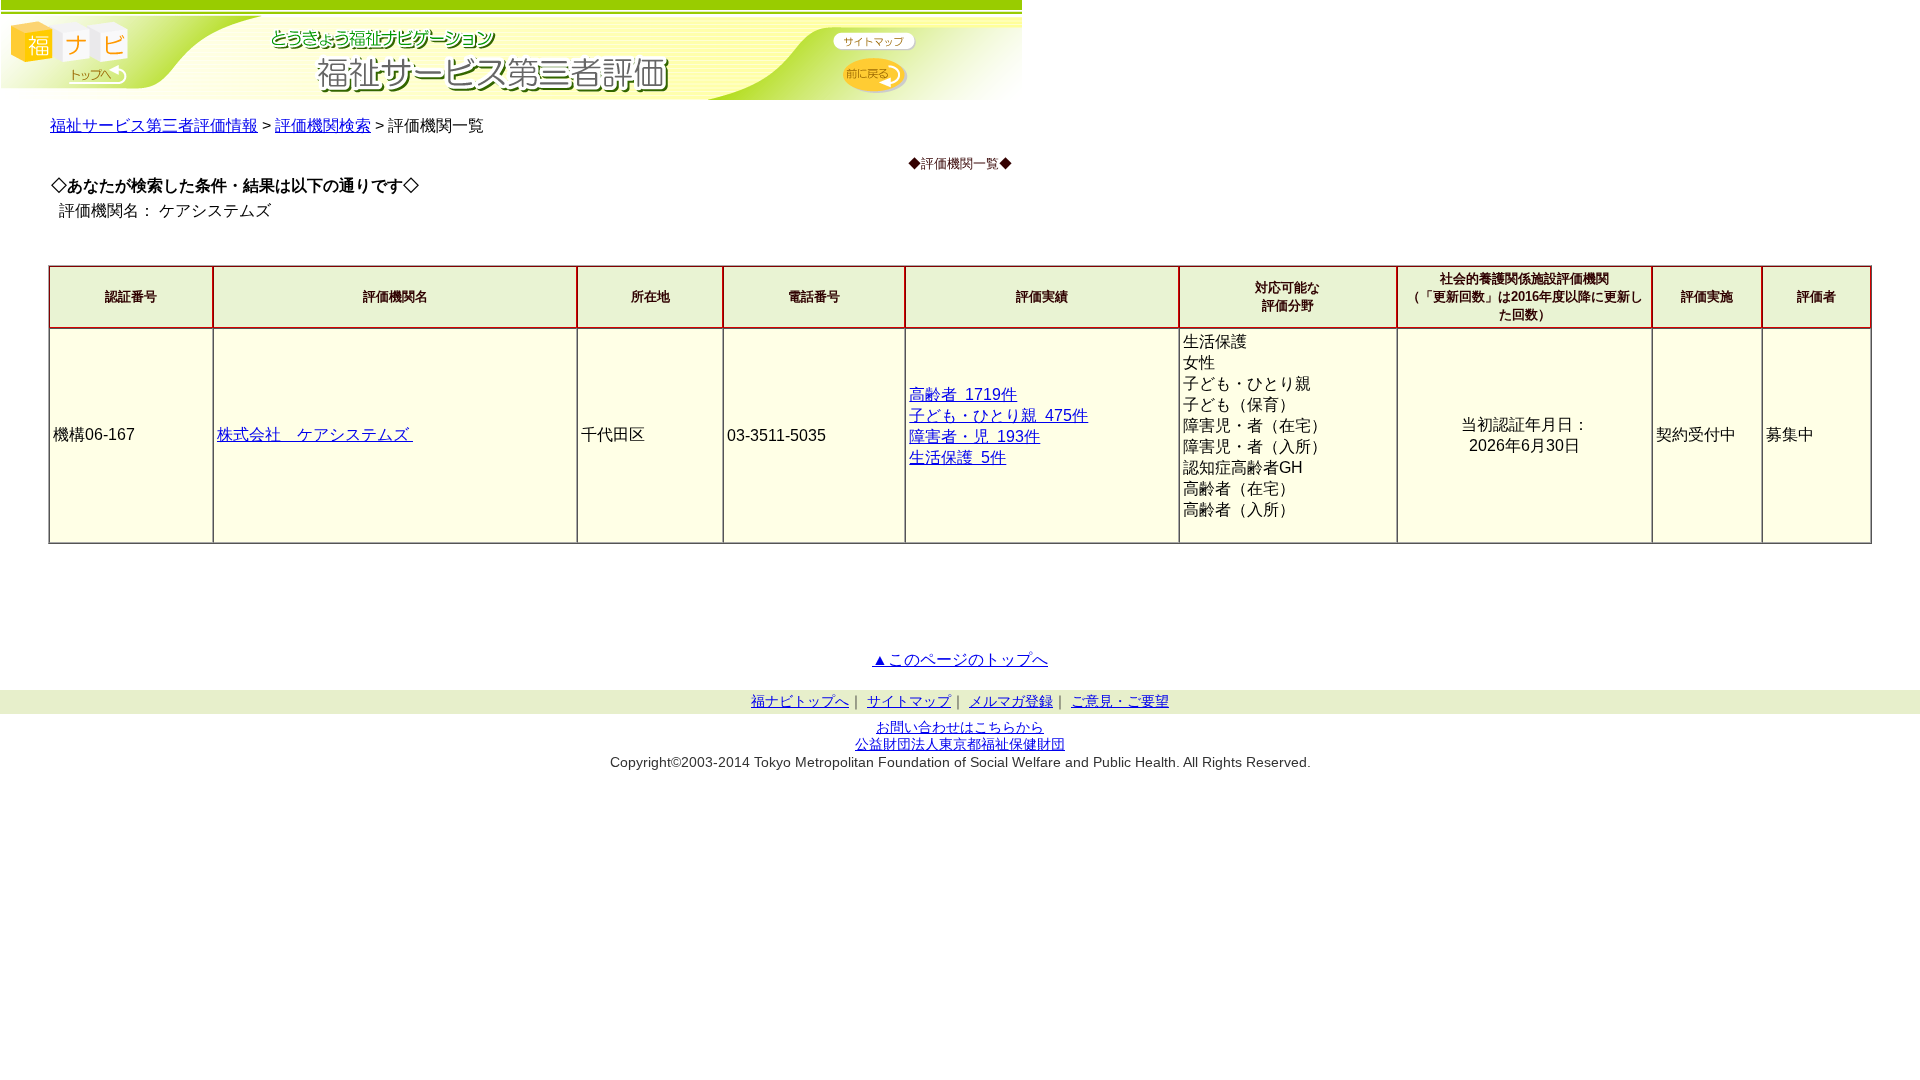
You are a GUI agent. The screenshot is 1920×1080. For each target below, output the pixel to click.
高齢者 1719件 (963, 394)
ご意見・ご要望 (1120, 701)
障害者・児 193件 (974, 436)
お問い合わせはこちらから (960, 727)
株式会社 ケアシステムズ (315, 434)
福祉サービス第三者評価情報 (154, 125)
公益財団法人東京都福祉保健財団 (960, 744)
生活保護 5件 (957, 457)
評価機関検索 (323, 125)
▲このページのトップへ (960, 659)
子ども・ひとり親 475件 (998, 415)
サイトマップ (909, 701)
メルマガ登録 (1011, 701)
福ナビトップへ (800, 701)
